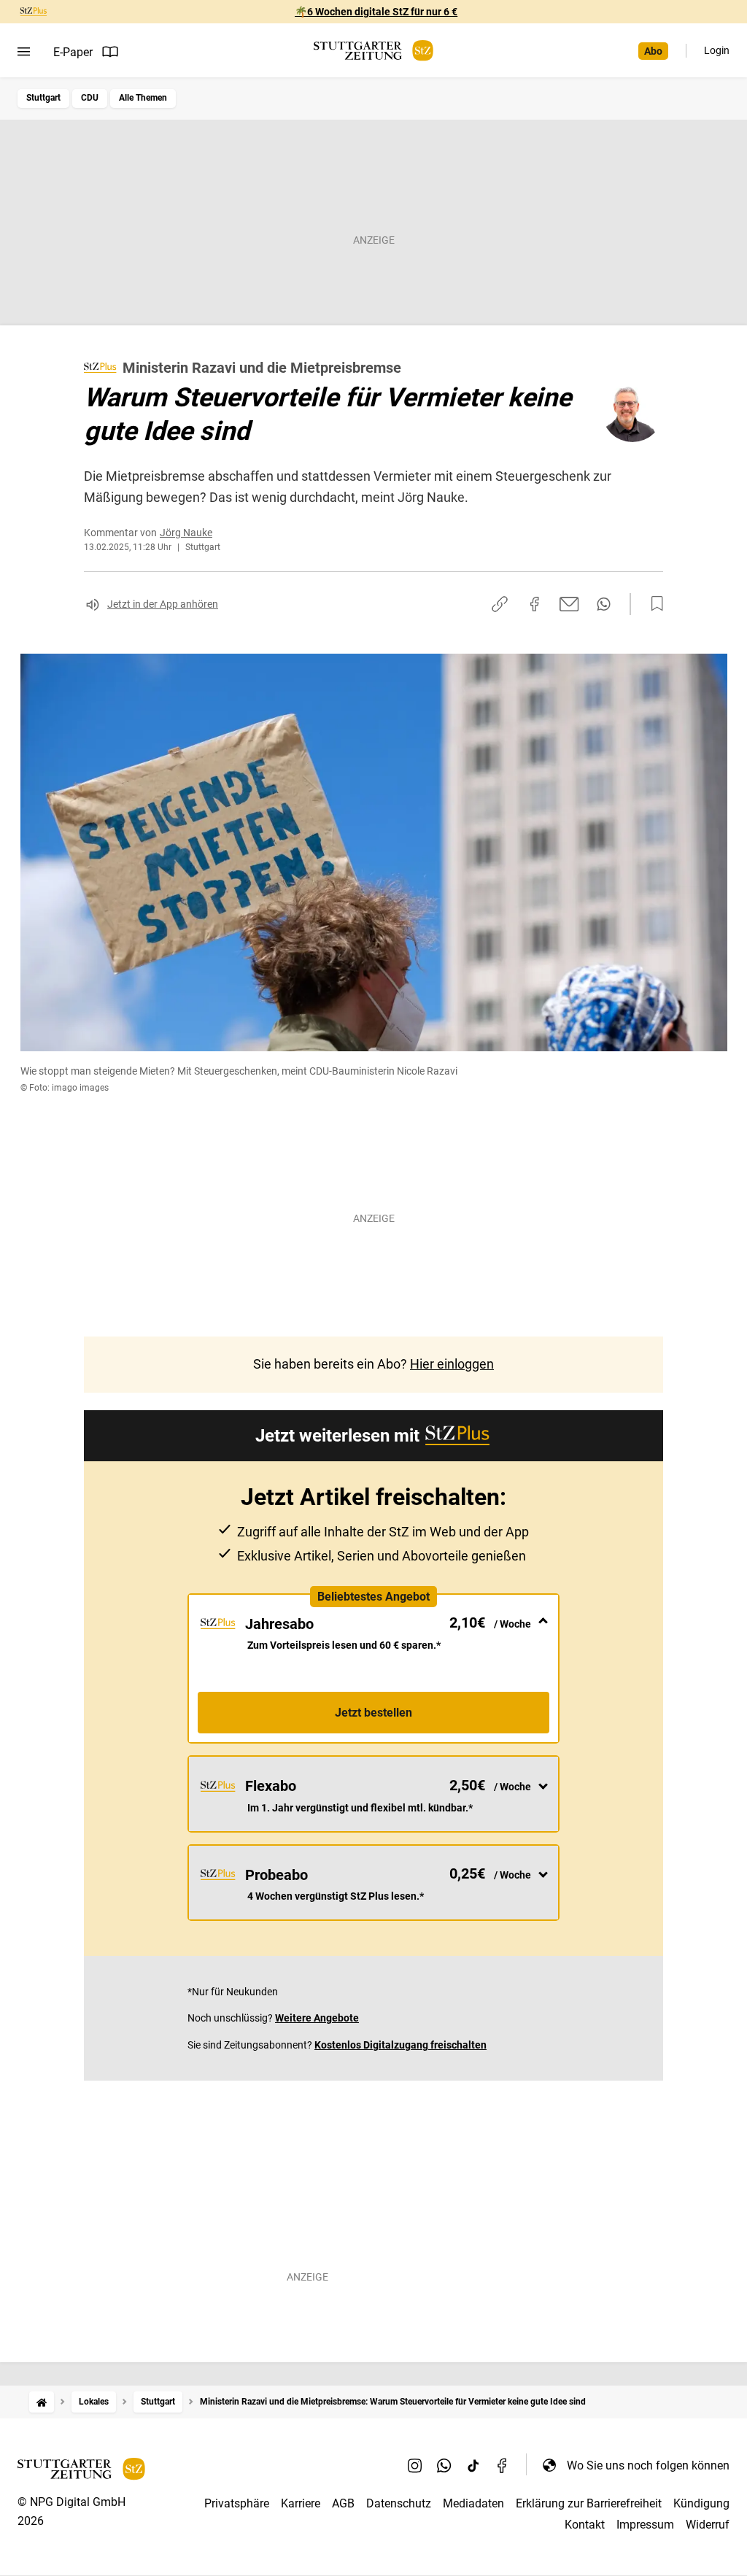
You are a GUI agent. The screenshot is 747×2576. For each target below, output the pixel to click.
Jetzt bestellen (373, 1713)
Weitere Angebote (317, 2018)
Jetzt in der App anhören (163, 604)
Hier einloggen (452, 1364)
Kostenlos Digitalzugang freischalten (400, 2045)
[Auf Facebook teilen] (535, 604)
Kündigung (701, 2503)
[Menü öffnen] (24, 52)
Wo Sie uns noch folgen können (648, 2465)
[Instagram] (415, 2465)
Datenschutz (399, 2503)
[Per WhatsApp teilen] (604, 604)
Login (717, 50)
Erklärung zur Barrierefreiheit (589, 2503)
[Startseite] (42, 2402)
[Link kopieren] (500, 604)
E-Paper (73, 52)
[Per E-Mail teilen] (569, 604)
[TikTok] (473, 2465)
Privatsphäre (237, 2503)
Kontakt (585, 2525)
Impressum (645, 2525)
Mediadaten (473, 2503)
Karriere (301, 2503)
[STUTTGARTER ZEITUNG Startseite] (373, 51)
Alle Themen (143, 98)
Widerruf (708, 2525)
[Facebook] (503, 2465)
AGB (343, 2503)
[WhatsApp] (444, 2465)
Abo (653, 51)
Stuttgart (43, 98)
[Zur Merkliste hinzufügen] (653, 604)
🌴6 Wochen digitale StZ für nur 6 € (376, 12)
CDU (90, 98)
